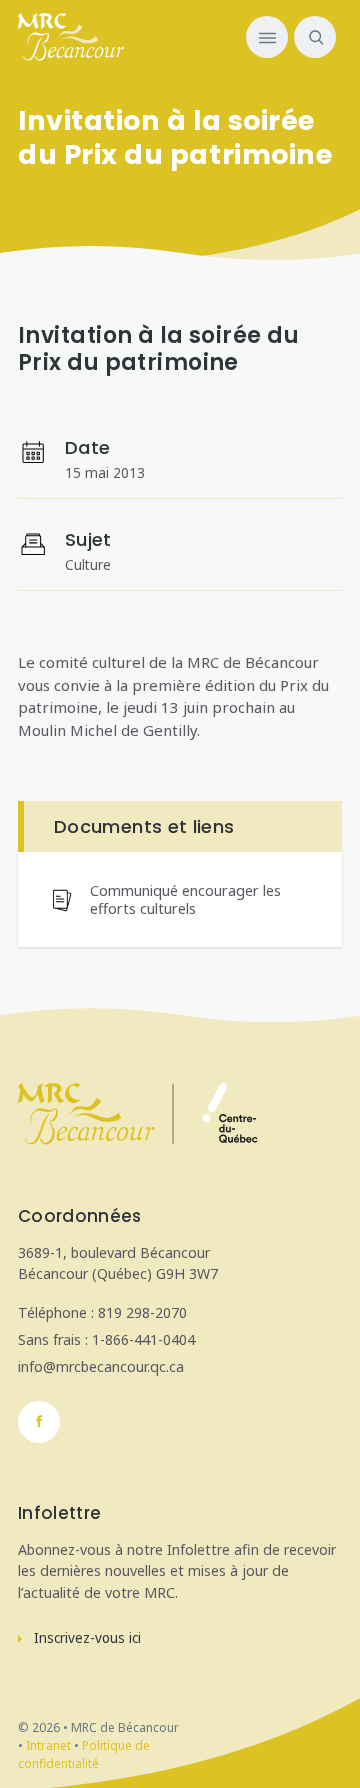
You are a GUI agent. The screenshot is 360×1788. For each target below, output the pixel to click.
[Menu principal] (267, 37)
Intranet (48, 1745)
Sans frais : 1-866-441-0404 (106, 1339)
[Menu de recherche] (312, 37)
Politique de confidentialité (84, 1754)
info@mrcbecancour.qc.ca (101, 1366)
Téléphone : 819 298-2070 (102, 1312)
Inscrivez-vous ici (87, 1638)
